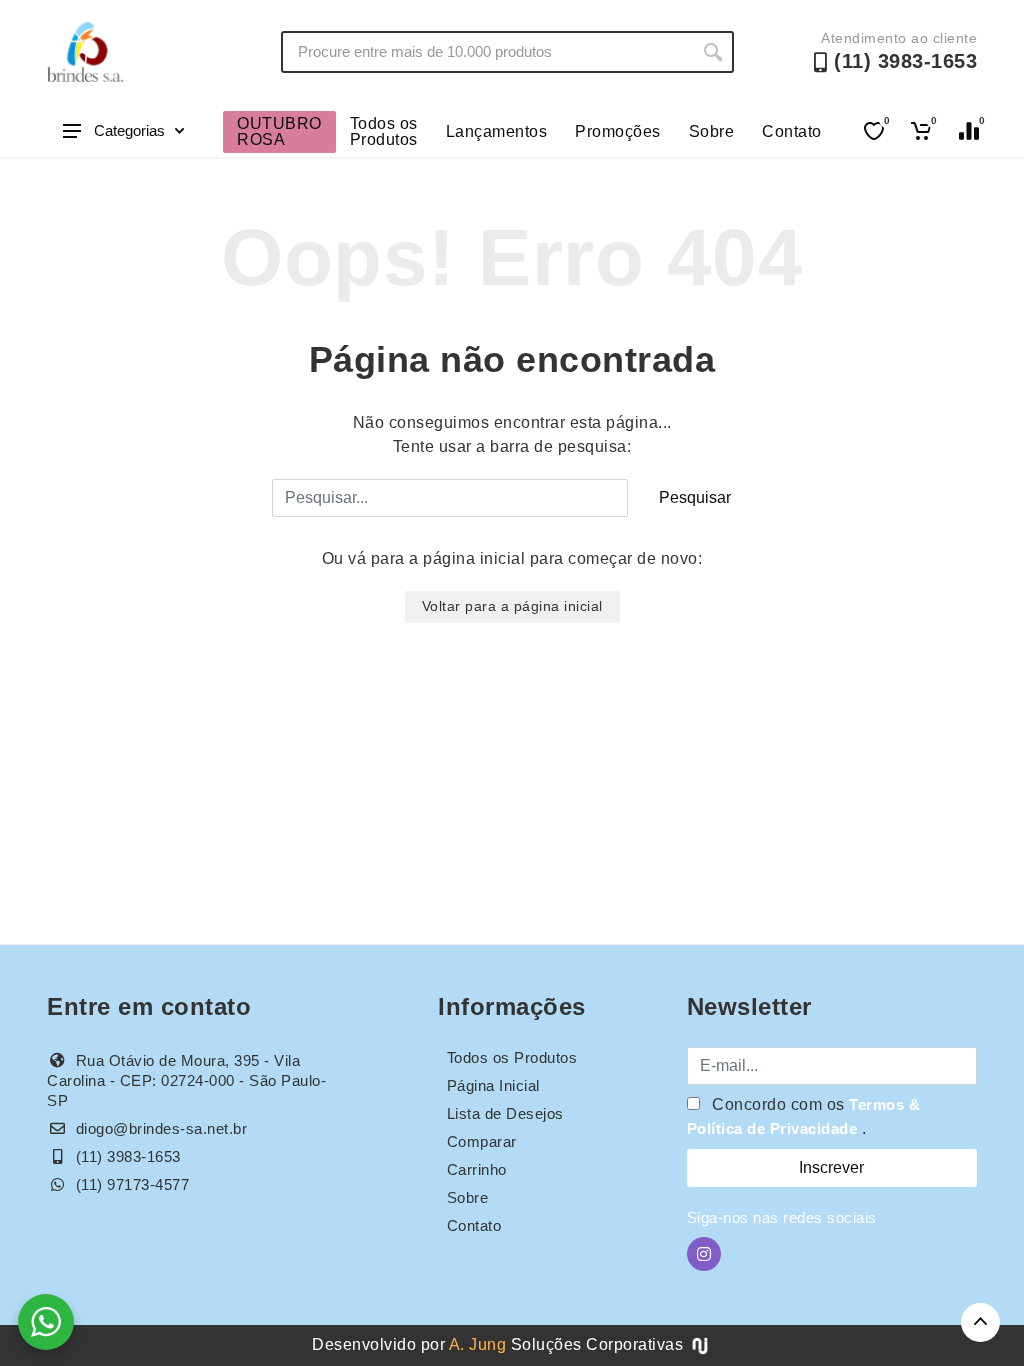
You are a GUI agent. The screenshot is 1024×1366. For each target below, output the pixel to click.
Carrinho (477, 1169)
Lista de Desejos (505, 1113)
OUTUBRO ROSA (279, 131)
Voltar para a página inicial (512, 606)
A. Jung (478, 1344)
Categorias (129, 130)
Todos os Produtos (384, 131)
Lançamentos (497, 131)
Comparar (482, 1141)
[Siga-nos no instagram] (704, 1254)
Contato (792, 131)
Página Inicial (493, 1085)
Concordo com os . (804, 1116)
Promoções (618, 131)
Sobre (712, 131)
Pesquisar (695, 497)
